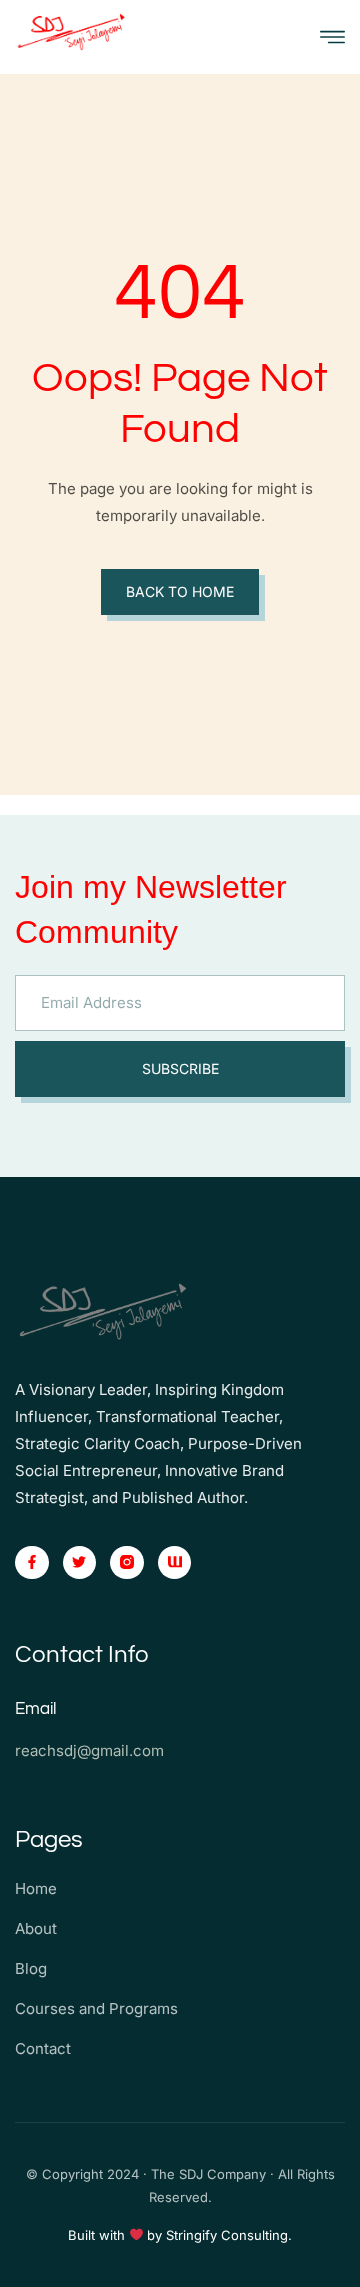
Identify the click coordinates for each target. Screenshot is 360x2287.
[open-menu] (332, 37)
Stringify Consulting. (229, 2235)
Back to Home (180, 591)
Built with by (117, 2235)
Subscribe (180, 1068)
